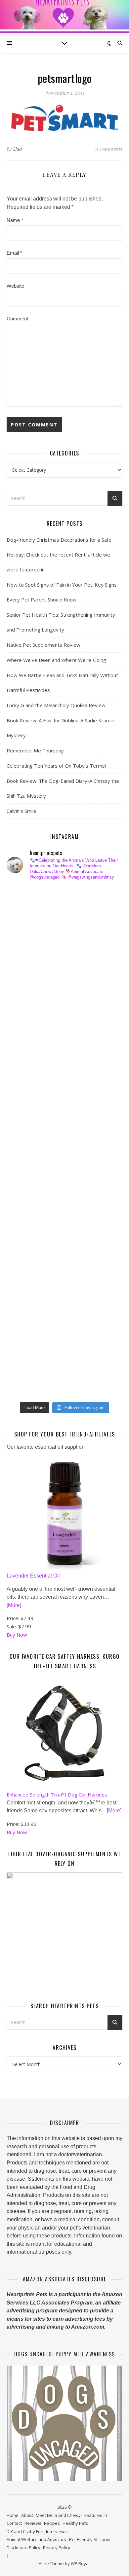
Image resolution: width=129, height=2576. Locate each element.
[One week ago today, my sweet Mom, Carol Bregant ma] (26, 1077)
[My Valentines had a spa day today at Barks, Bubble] (26, 1282)
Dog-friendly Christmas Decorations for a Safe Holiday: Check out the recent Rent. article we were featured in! (59, 555)
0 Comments (109, 149)
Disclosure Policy (23, 2548)
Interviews (56, 2531)
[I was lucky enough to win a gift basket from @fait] (26, 1103)
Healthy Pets (75, 2523)
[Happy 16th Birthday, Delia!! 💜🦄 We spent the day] (26, 950)
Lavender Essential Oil (33, 1576)
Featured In (96, 2515)
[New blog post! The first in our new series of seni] (26, 1129)
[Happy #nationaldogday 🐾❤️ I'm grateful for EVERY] (26, 1001)
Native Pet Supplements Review (43, 645)
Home (13, 2515)
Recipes (52, 2523)
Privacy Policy (57, 2548)
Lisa (18, 149)
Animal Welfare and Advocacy (37, 2539)
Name (15, 220)
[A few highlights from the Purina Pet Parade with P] (26, 1308)
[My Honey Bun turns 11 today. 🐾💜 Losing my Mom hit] (26, 1052)
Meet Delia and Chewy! (59, 2515)
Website (15, 286)
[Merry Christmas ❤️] (26, 975)
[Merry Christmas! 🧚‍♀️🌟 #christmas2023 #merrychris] (26, 1359)
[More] (14, 1605)
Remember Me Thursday (35, 750)
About (27, 2515)
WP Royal (80, 2563)
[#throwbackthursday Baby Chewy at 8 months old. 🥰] (26, 1256)
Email (14, 253)
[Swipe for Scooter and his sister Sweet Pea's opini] (26, 1384)
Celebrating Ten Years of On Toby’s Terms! (56, 766)
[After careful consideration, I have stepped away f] (26, 924)
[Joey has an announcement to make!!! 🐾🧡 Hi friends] (26, 898)
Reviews (33, 2523)
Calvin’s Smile (21, 811)
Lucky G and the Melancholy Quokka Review (56, 705)
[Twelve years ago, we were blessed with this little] (26, 1333)
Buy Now (17, 1635)
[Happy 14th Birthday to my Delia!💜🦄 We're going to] (26, 1231)
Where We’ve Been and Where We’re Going (56, 660)
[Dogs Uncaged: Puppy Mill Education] (64, 2423)
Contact (14, 2523)
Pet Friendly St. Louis (90, 2539)
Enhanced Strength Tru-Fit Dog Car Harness (57, 1795)
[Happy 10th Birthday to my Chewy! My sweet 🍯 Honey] (26, 1180)
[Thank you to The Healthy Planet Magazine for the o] (26, 1154)
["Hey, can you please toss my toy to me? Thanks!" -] (26, 1205)
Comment (17, 319)
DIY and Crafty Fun (25, 2531)
